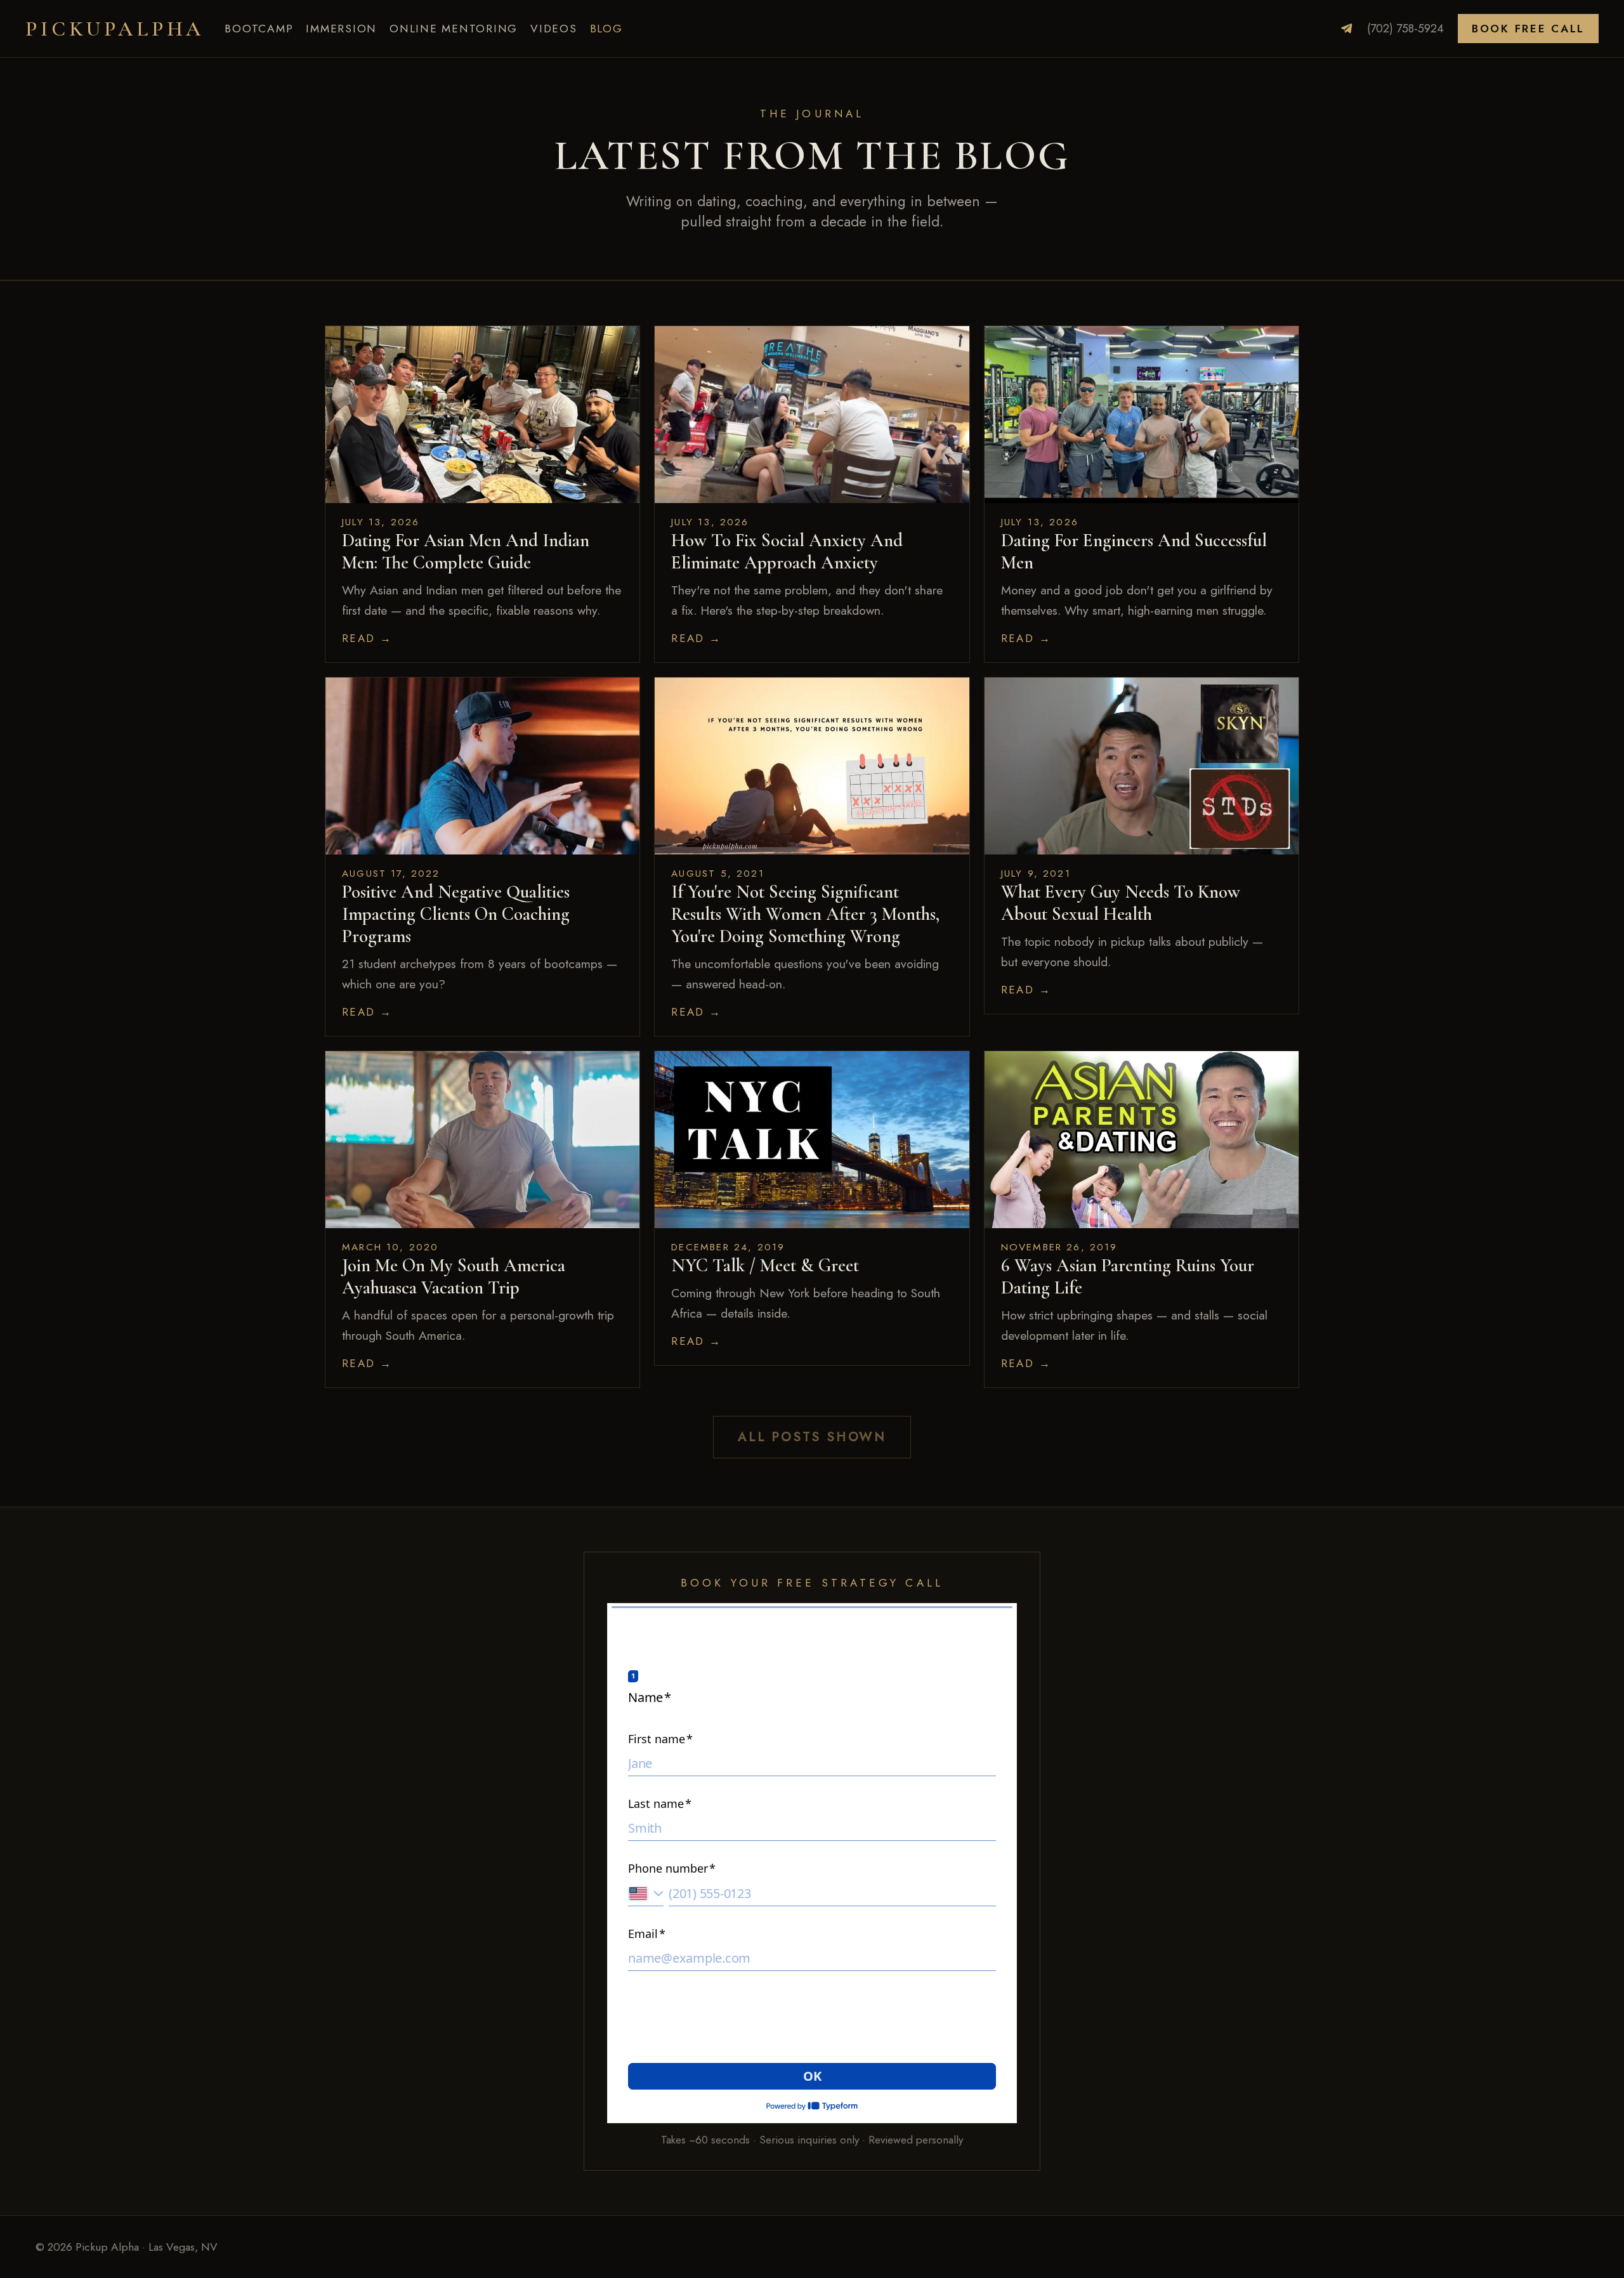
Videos (554, 29)
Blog (606, 29)
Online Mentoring (454, 29)
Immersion (341, 29)
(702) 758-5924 (1405, 29)
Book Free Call (1528, 29)
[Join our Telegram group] (1347, 29)
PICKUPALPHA (115, 29)
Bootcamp (259, 29)
